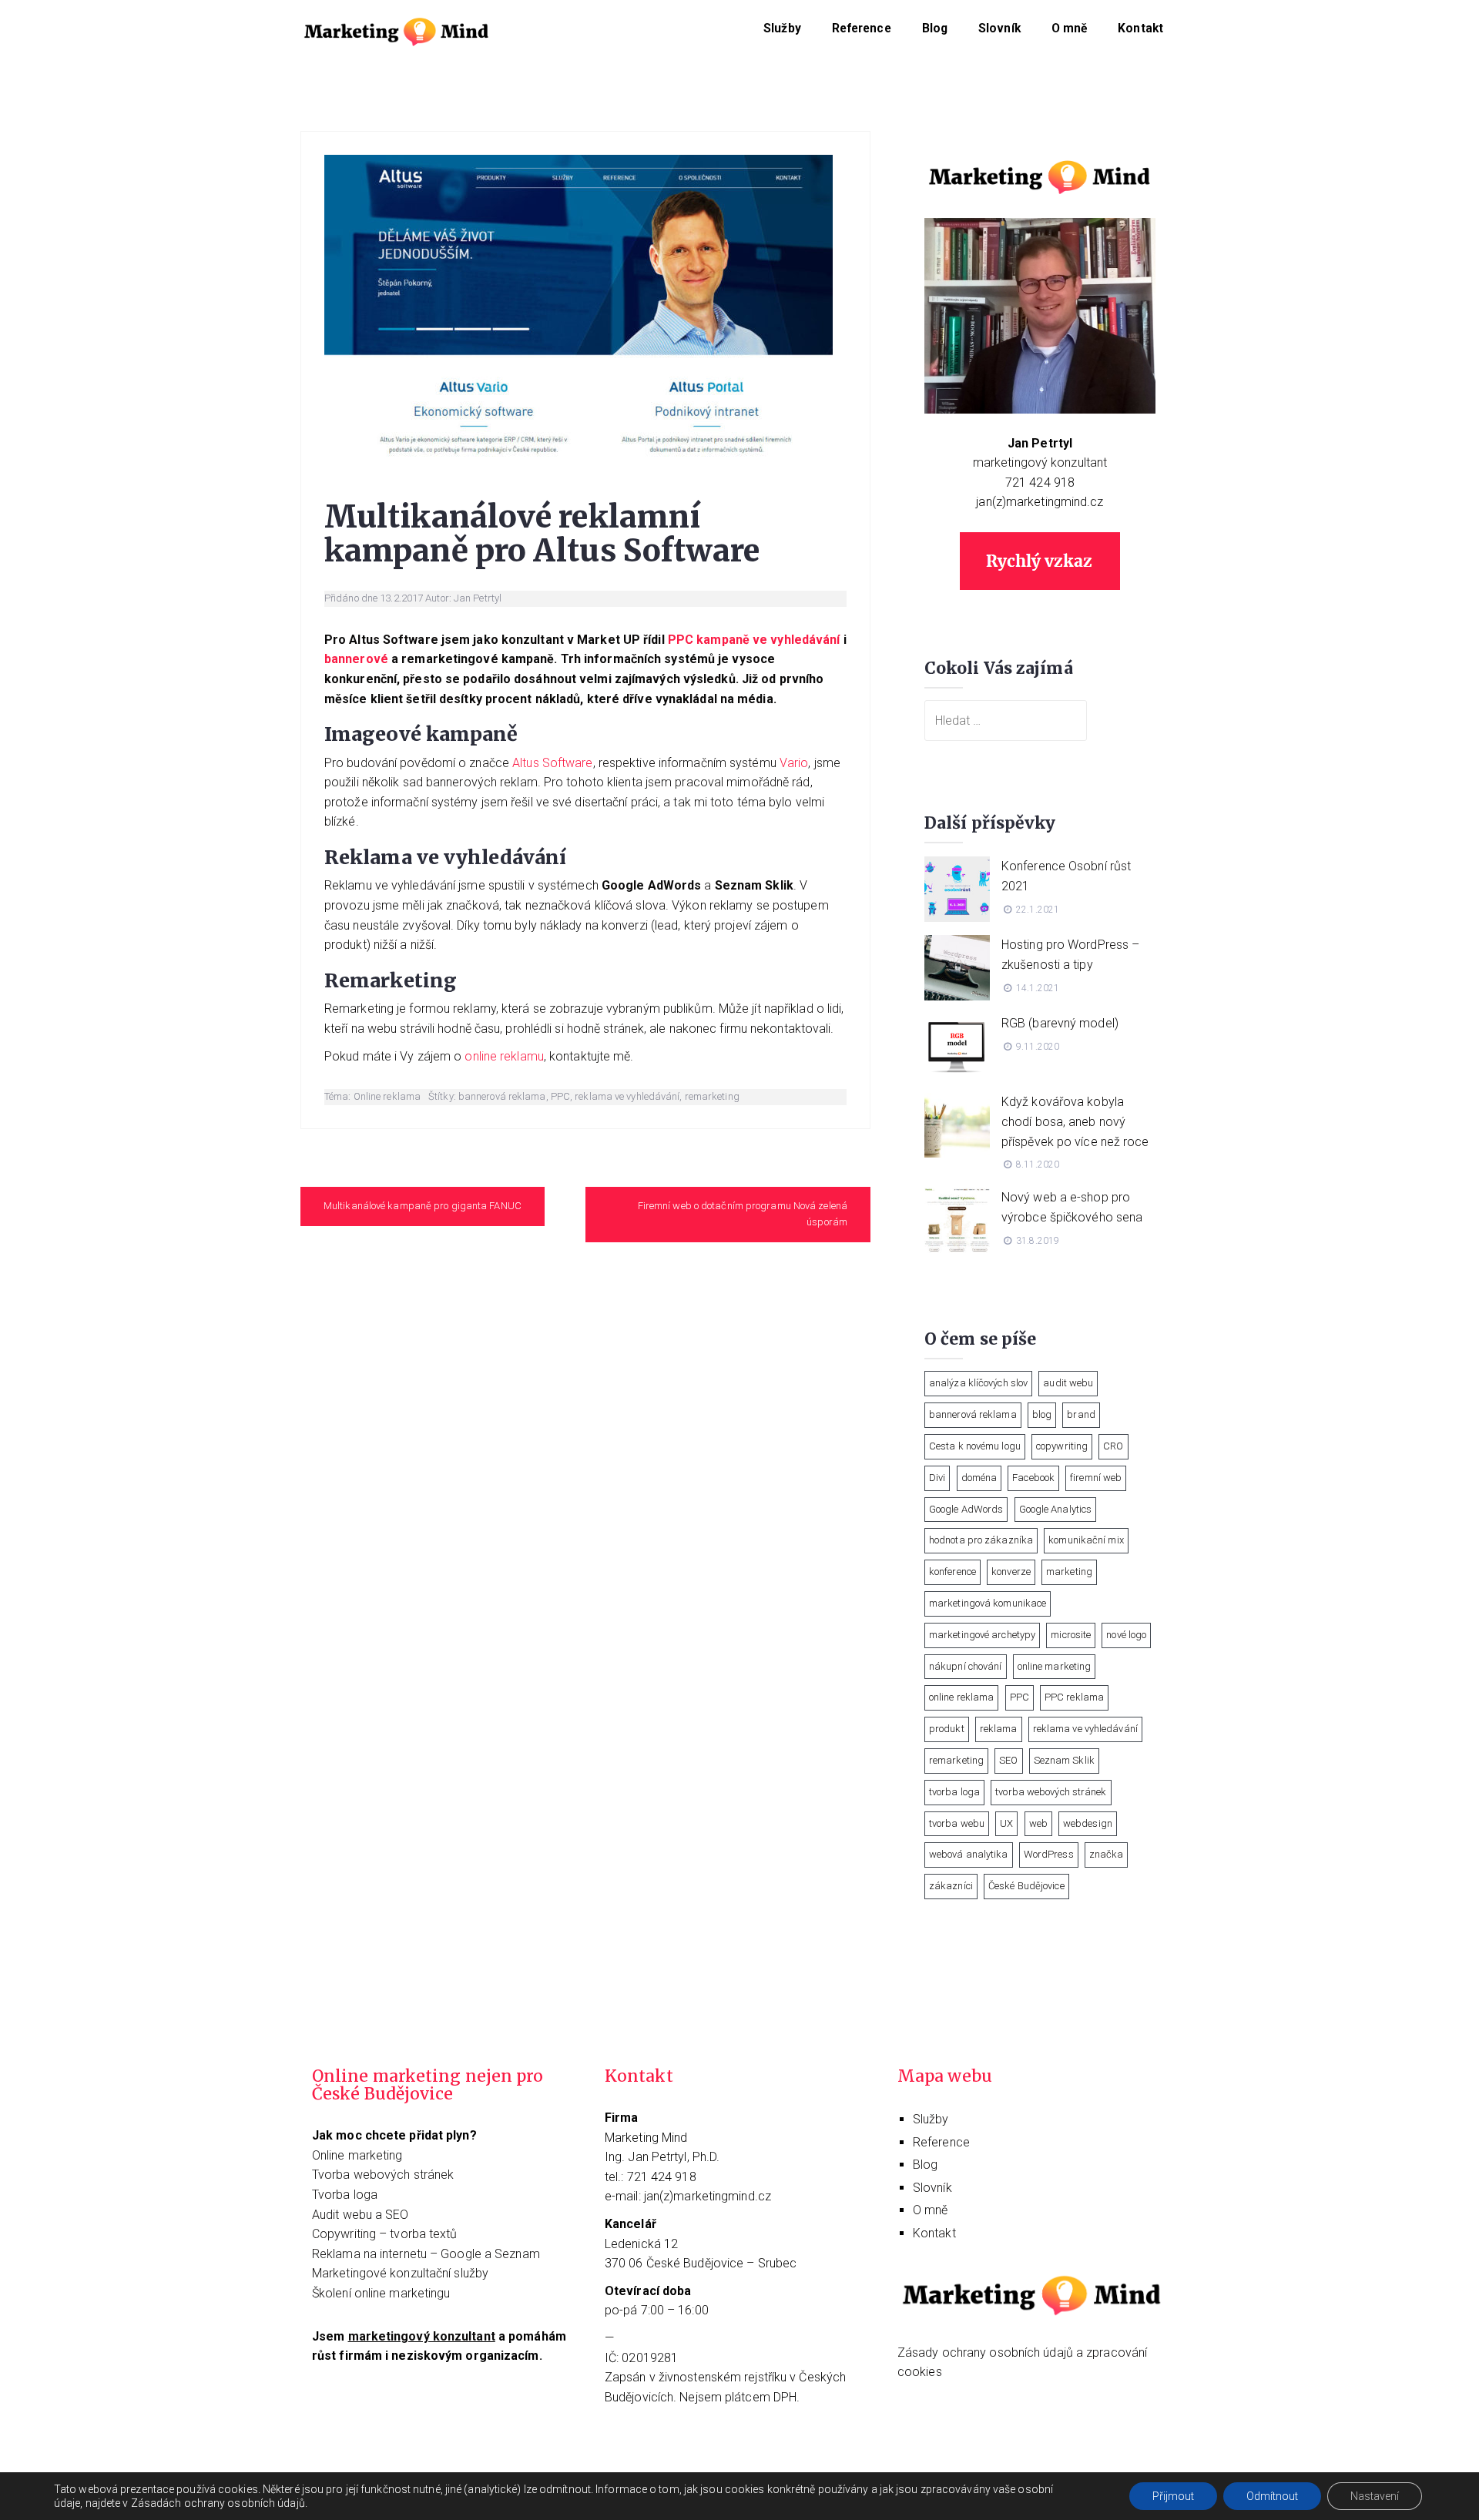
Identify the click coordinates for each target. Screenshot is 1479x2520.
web (1038, 1823)
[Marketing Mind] (397, 30)
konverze (1011, 1572)
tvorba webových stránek (1051, 1792)
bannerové (356, 659)
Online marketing (357, 2155)
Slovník (999, 28)
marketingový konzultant (1040, 462)
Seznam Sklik (1064, 1760)
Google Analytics (1056, 1509)
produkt (947, 1729)
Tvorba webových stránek (383, 2175)
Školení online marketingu (381, 2293)
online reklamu (504, 1056)
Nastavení (1375, 2496)
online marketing (1055, 1666)
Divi (937, 1478)
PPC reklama (1074, 1697)
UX (1006, 1823)
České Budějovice (1026, 1886)
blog (1042, 1414)
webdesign (1088, 1823)
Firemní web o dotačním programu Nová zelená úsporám (743, 1214)
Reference (862, 28)
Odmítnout (1272, 2496)
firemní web (1096, 1478)
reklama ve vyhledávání (627, 1096)
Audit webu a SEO (361, 2215)
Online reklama (387, 1096)
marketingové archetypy (982, 1635)
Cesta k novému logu (975, 1446)
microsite (1071, 1635)
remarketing (712, 1096)
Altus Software (552, 763)
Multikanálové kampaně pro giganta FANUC (423, 1206)
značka (1107, 1854)
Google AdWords (966, 1509)
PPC (560, 1096)
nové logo (1126, 1635)
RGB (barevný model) (1060, 1023)
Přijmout (1173, 2496)
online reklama (961, 1697)
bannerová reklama (502, 1096)
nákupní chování (966, 1666)
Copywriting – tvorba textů (385, 2234)
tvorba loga (954, 1792)
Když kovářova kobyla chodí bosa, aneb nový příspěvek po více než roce (1075, 1121)
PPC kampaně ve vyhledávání (754, 640)
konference (952, 1572)
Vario (794, 763)
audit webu (1068, 1383)
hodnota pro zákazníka (981, 1540)
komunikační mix (1086, 1540)
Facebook (1033, 1478)
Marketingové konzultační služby (400, 2273)
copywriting (1062, 1446)
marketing (1069, 1572)
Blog (935, 28)
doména (979, 1478)
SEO (1008, 1760)
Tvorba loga (345, 2195)
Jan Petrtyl (478, 598)
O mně (1070, 28)
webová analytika (969, 1854)
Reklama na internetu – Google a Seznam (426, 2254)
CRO (1113, 1446)
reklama (999, 1729)
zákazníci (951, 1886)
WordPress (1049, 1854)
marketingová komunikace (988, 1603)
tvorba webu (957, 1823)
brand (1081, 1414)
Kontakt (1140, 28)
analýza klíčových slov (978, 1383)
